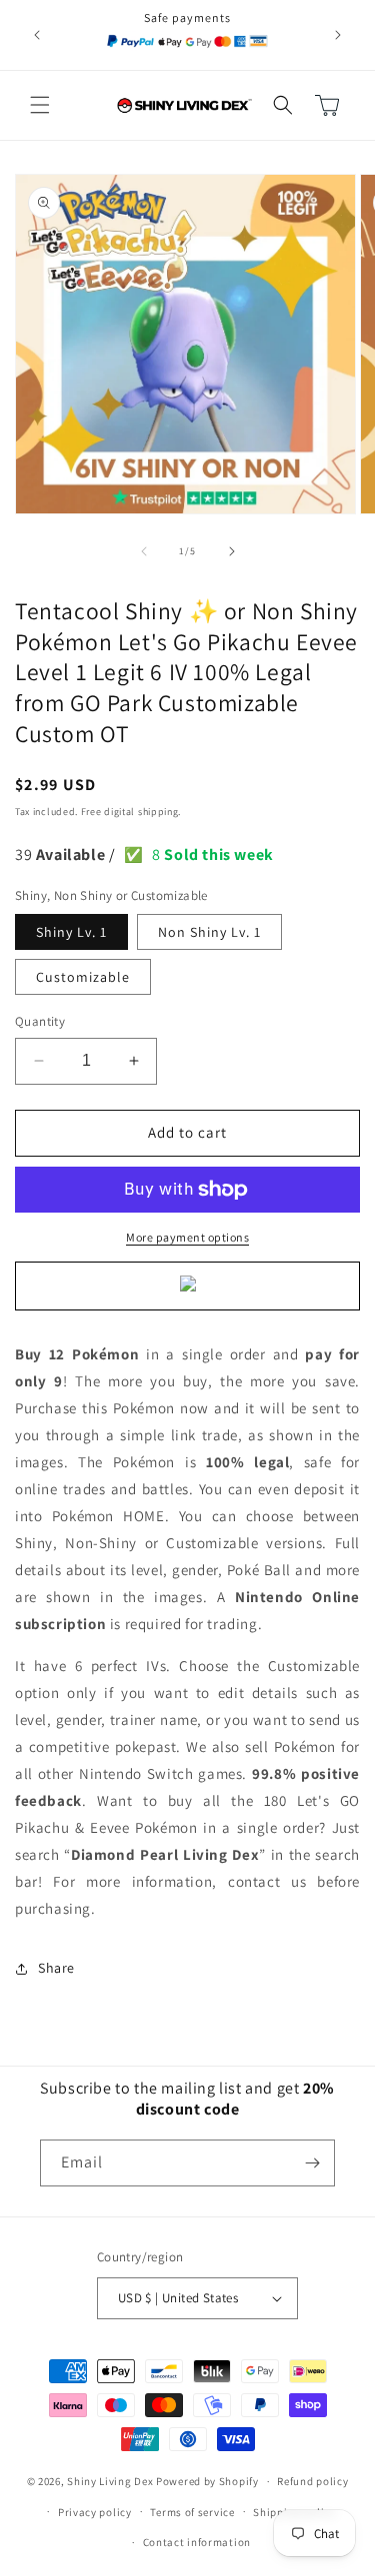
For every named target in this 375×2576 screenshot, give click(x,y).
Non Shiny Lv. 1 (209, 932)
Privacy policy (95, 2512)
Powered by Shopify (207, 2481)
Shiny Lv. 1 (71, 932)
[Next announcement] (338, 35)
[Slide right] (232, 551)
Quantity (40, 1021)
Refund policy (312, 2481)
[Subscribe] (312, 2163)
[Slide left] (144, 551)
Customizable (83, 977)
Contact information (197, 2542)
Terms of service (192, 2512)
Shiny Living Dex (110, 2481)
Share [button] (56, 1968)
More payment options (187, 1237)
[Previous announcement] (37, 35)
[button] (40, 105)
